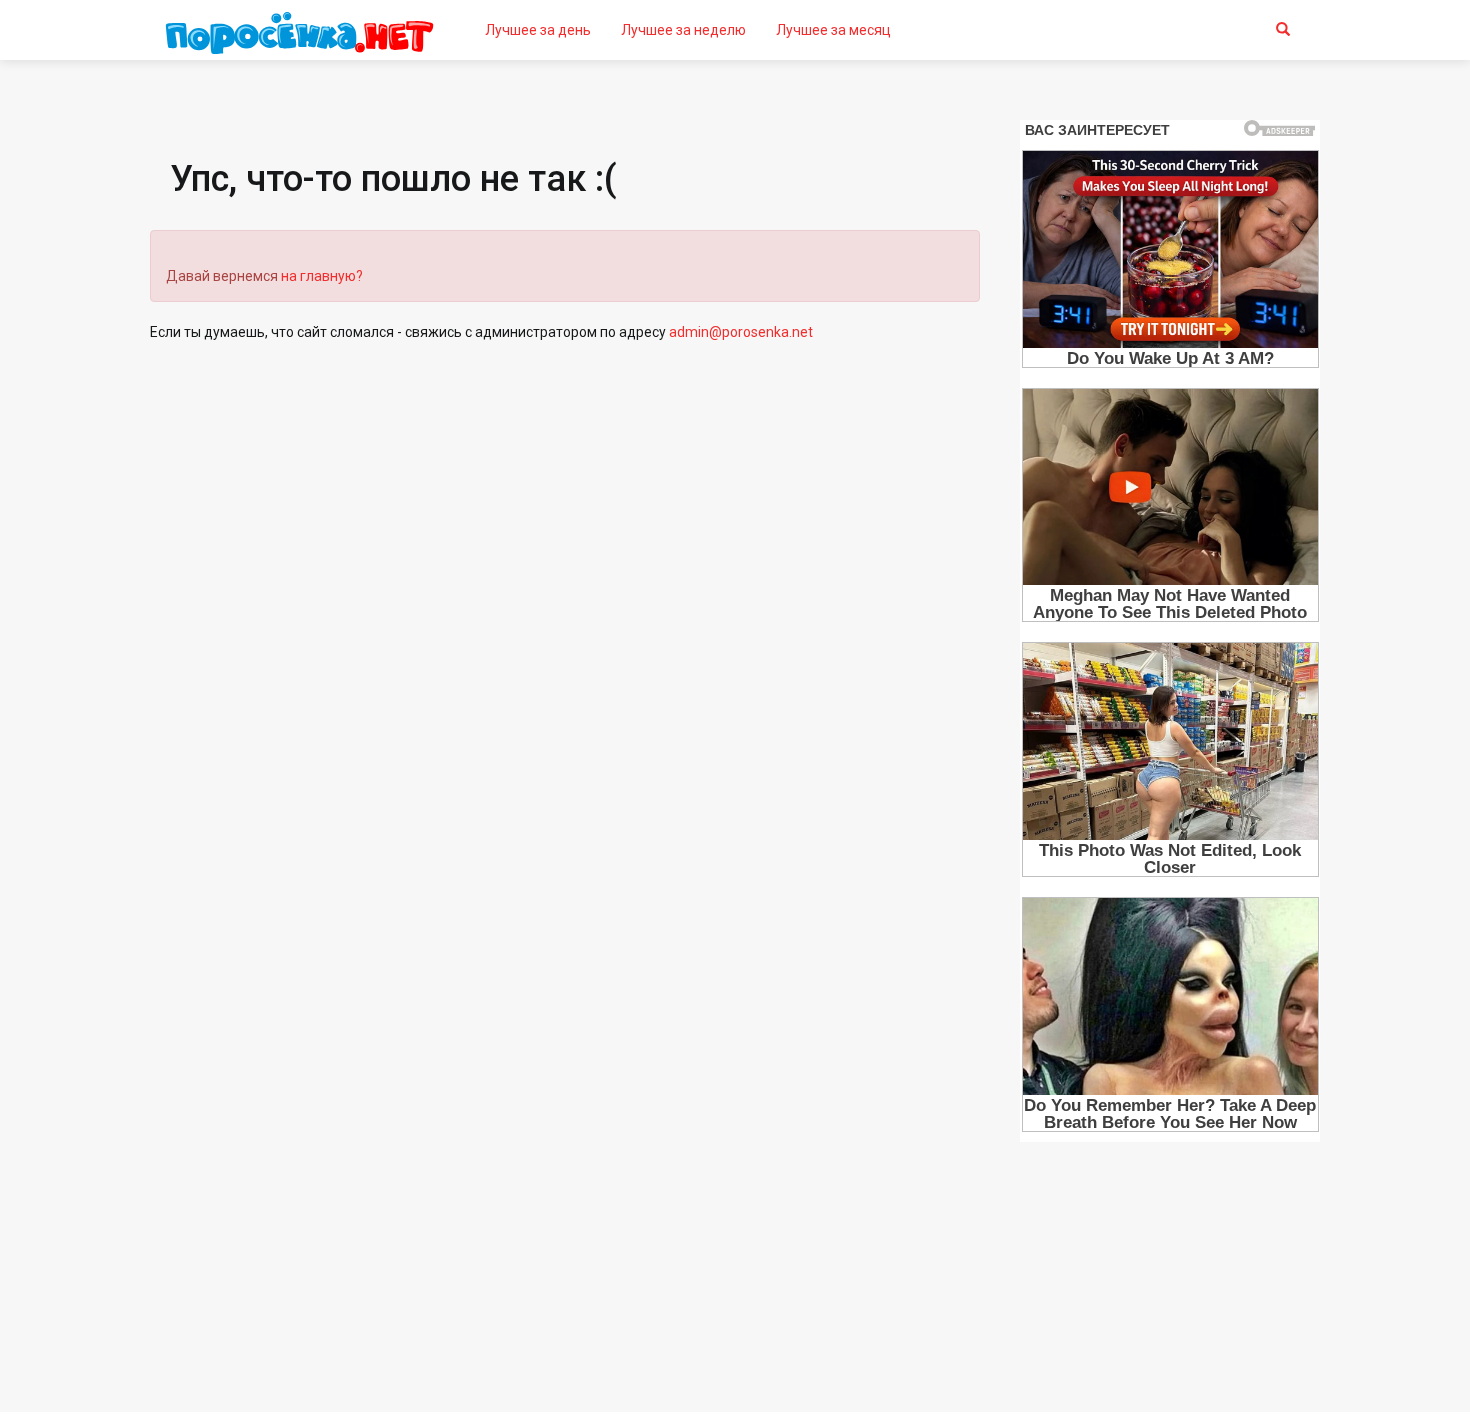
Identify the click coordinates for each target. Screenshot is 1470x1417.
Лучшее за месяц (833, 30)
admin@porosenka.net (741, 332)
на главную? (322, 276)
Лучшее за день (538, 30)
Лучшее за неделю (683, 30)
